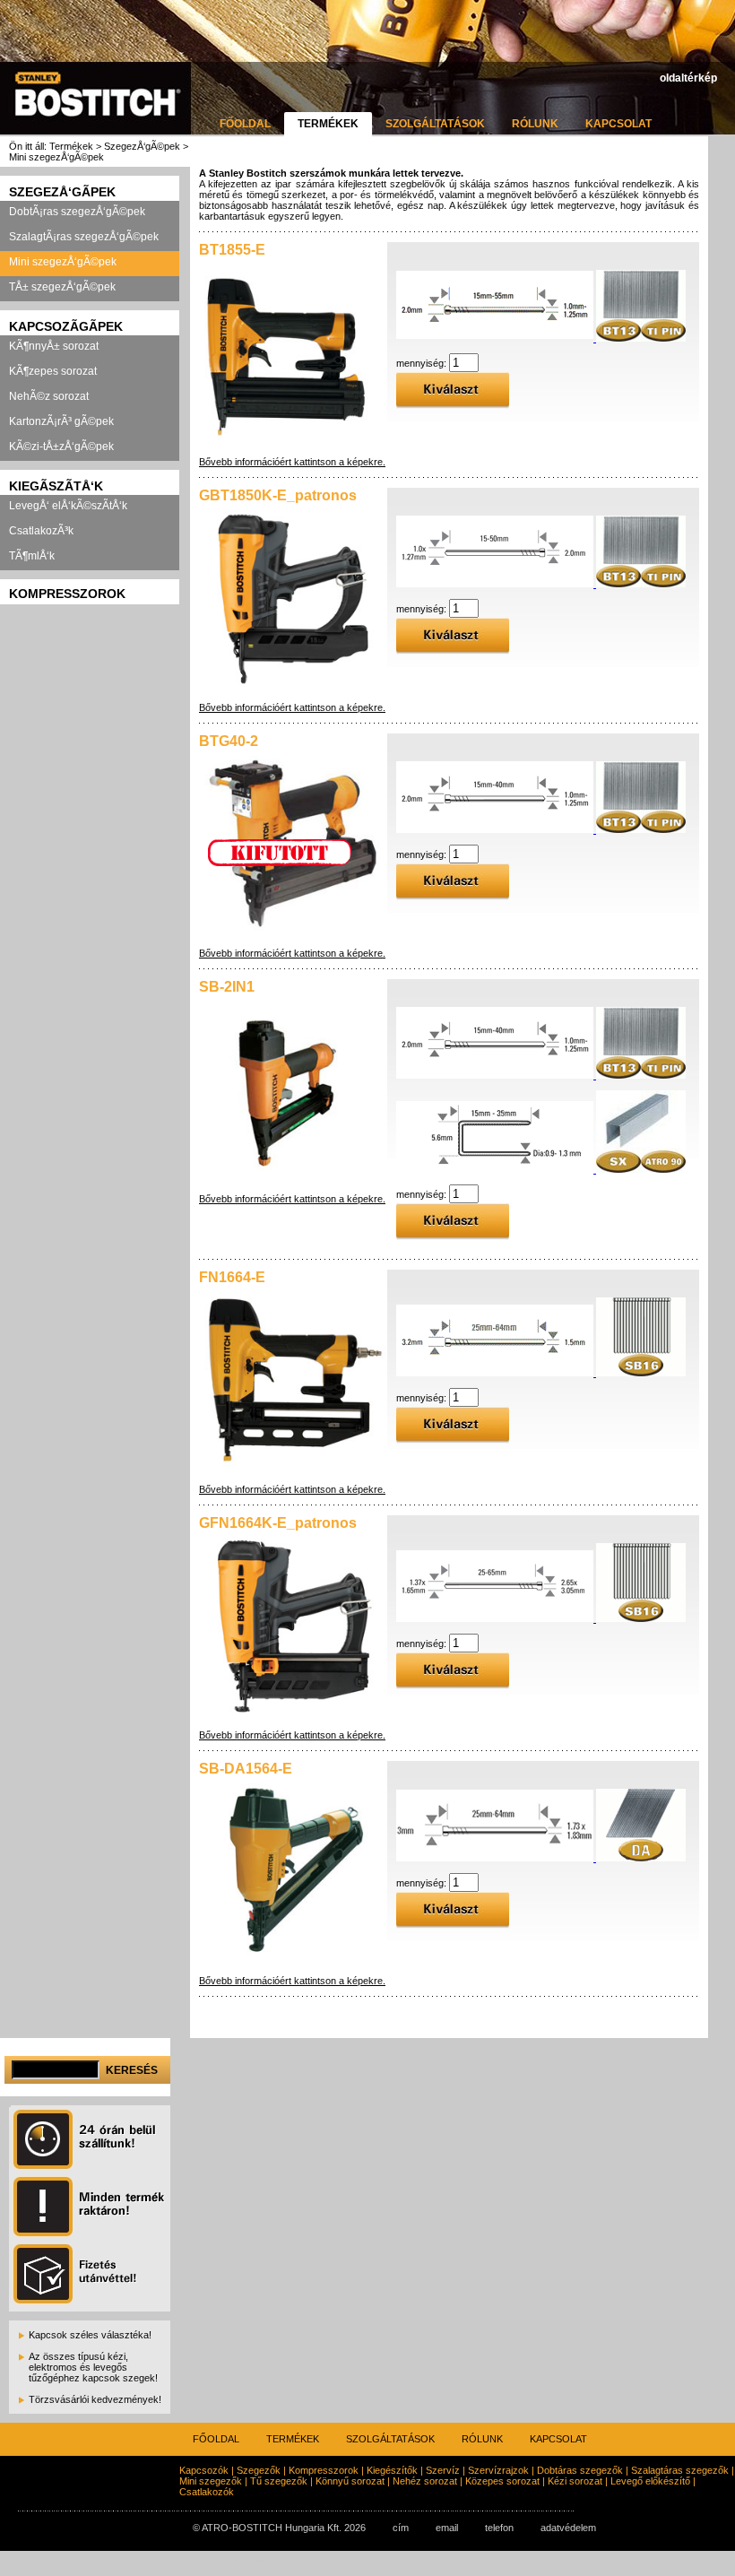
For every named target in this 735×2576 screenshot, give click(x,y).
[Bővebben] (541, 338)
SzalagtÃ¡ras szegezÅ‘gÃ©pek (84, 237)
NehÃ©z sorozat (49, 396)
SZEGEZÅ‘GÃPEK (62, 192)
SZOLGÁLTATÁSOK (435, 124)
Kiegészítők (392, 2470)
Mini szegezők (211, 2481)
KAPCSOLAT (618, 124)
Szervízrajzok (498, 2470)
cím (401, 2528)
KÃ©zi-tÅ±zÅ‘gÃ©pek (61, 447)
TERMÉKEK (328, 124)
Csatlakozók (207, 2492)
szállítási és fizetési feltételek (255, 2560)
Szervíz (443, 2470)
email (447, 2528)
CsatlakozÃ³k (41, 531)
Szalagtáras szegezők (680, 2470)
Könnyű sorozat (350, 2481)
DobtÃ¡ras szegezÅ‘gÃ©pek (77, 212)
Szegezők (259, 2470)
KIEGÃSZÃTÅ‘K (56, 486)
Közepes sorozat (502, 2481)
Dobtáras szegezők (580, 2470)
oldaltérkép (688, 78)
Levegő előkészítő (650, 2481)
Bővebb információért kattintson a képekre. (292, 462)
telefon (499, 2528)
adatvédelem (568, 2528)
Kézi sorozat (575, 2481)
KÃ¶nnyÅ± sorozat (54, 346)
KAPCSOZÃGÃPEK (66, 326)
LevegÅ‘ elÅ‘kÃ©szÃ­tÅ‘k (68, 506)
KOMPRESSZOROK (67, 594)
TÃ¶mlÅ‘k (32, 556)
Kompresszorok (324, 2470)
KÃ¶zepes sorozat (53, 371)
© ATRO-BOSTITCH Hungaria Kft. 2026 (279, 2528)
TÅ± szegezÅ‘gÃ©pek (62, 287)
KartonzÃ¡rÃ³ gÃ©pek (61, 421)
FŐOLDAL (245, 124)
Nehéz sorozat (425, 2481)
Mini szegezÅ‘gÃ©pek (63, 262)
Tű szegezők (279, 2481)
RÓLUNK (535, 124)
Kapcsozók (204, 2470)
